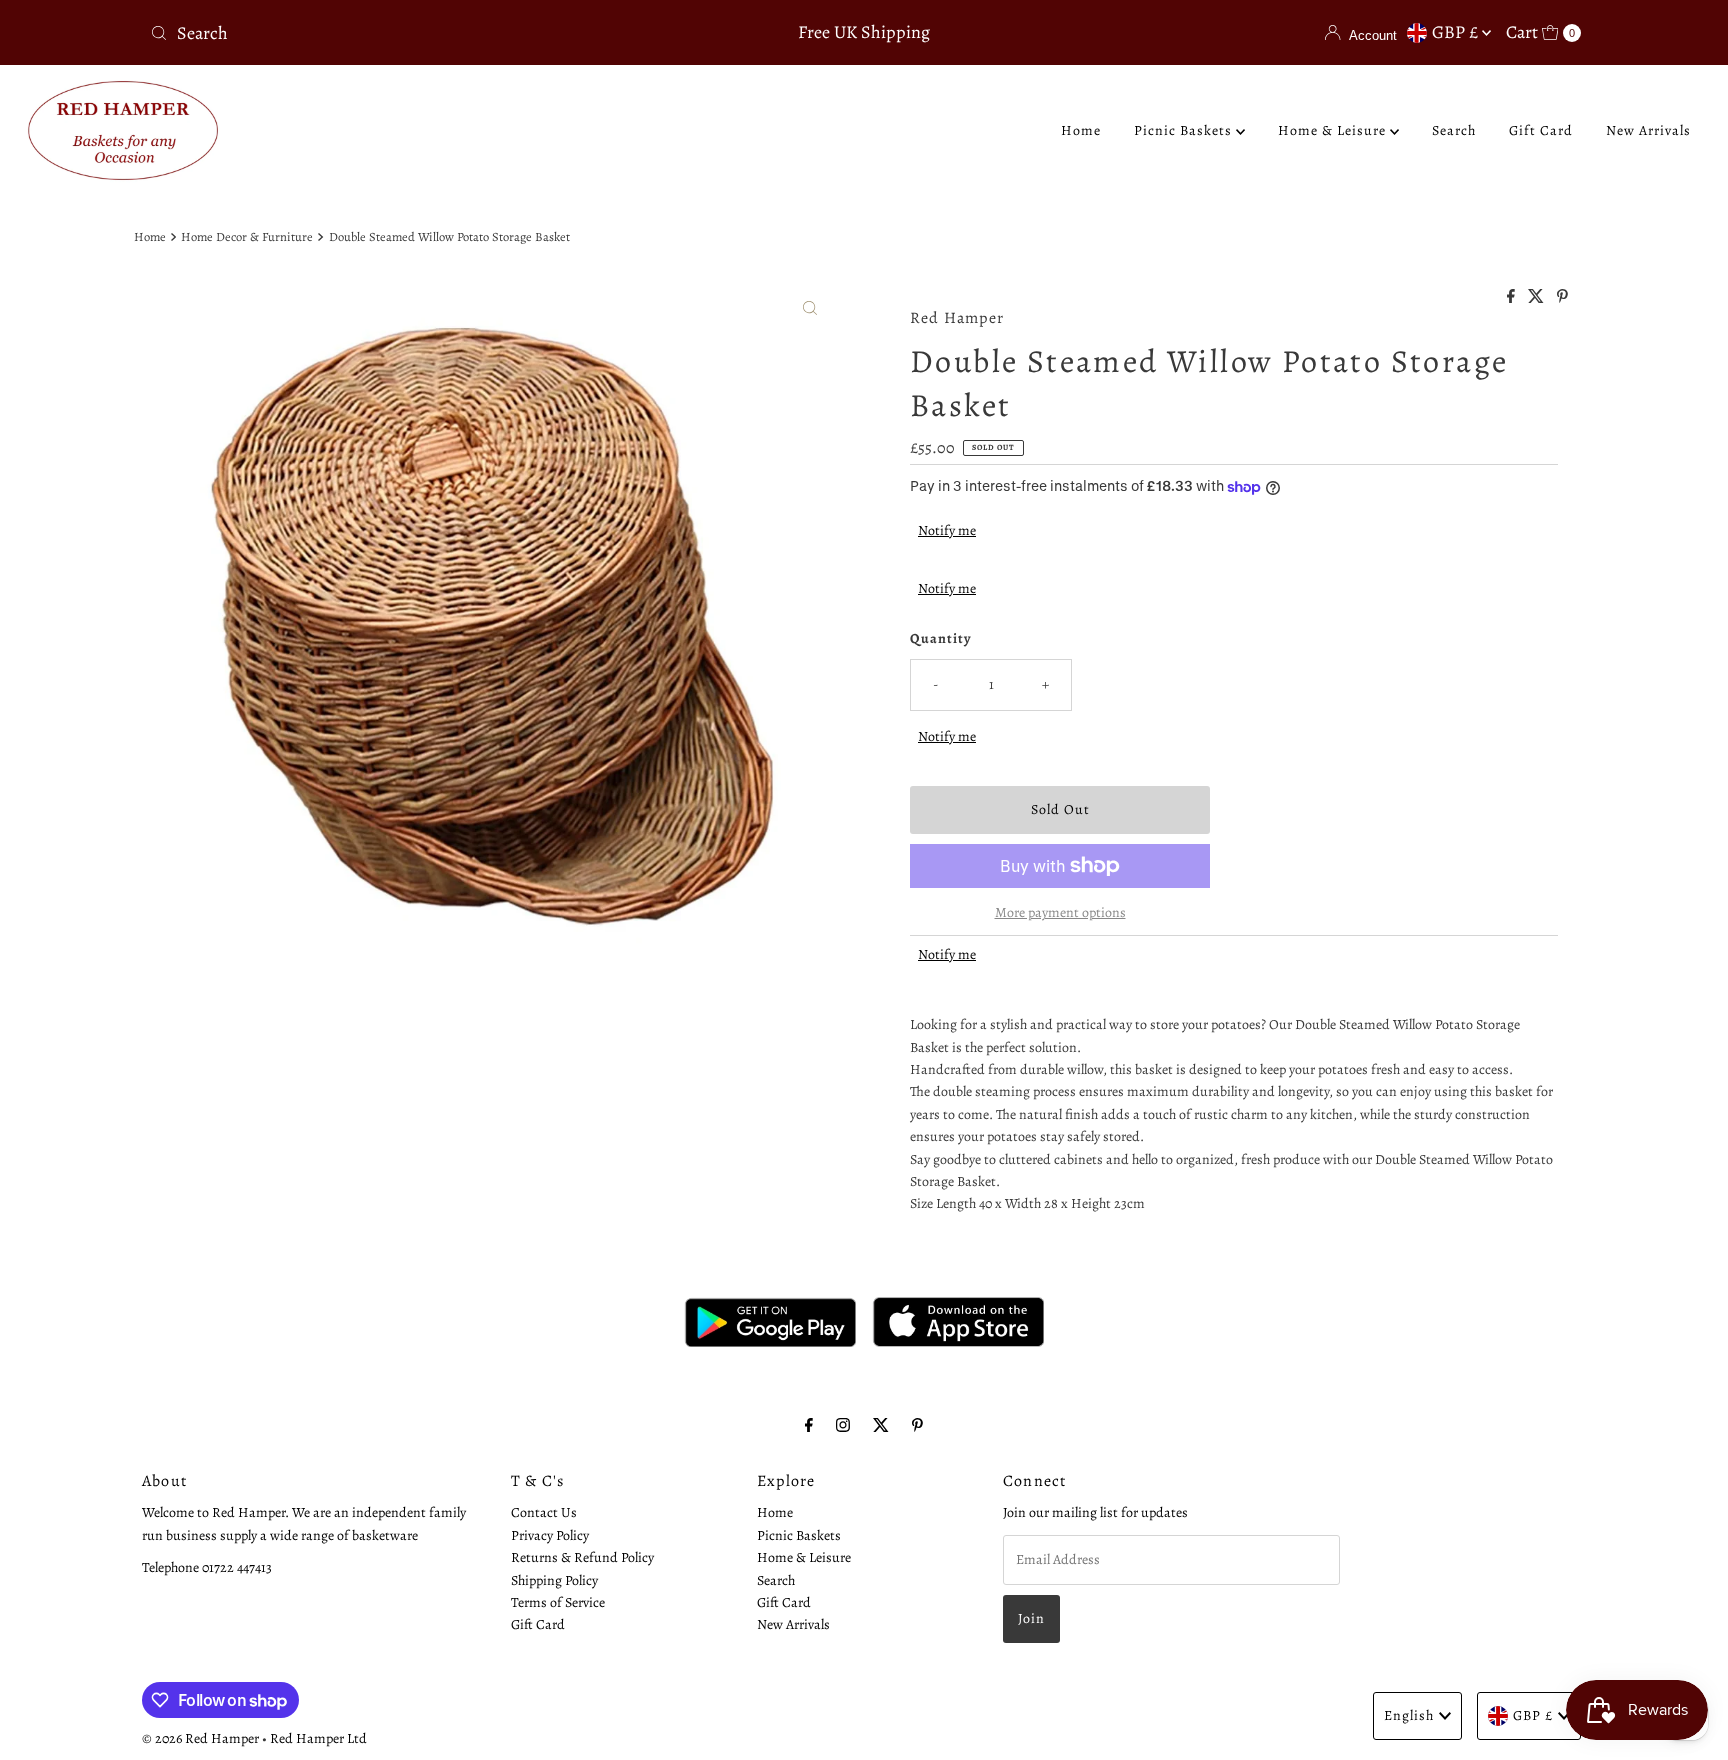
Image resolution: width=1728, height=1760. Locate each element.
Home (1081, 130)
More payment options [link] (1060, 912)
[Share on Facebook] (1512, 298)
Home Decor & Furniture (247, 236)
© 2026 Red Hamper (200, 1738)
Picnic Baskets (1185, 130)
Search (1454, 130)
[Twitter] (881, 1425)
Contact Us (544, 1512)
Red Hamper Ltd (318, 1738)
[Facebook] (809, 1425)
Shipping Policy (554, 1579)
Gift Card (1541, 130)
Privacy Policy (550, 1534)
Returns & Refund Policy (582, 1556)
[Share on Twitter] (1537, 298)
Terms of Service (558, 1601)
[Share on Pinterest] (1562, 298)
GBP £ (1457, 32)
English (1409, 1715)
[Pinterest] (917, 1425)
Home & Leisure (1334, 130)
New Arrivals (1648, 130)
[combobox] (377, 33)
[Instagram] (843, 1425)
